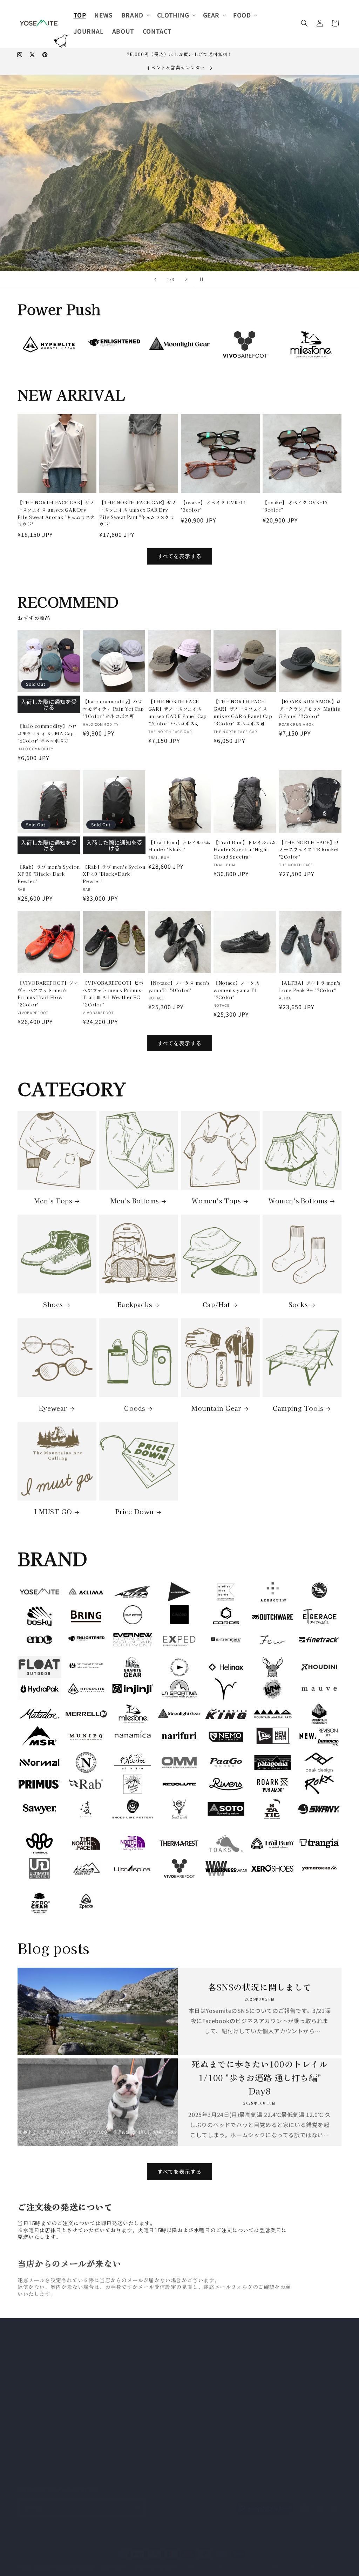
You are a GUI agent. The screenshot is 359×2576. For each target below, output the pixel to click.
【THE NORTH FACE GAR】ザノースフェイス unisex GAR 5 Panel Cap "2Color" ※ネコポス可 (178, 712)
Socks (298, 1304)
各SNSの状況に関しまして (260, 1987)
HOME (134, 2335)
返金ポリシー (114, 2560)
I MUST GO (53, 1511)
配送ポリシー (221, 2560)
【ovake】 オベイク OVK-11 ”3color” (214, 506)
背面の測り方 (142, 2397)
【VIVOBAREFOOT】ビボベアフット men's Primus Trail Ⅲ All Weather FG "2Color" (113, 994)
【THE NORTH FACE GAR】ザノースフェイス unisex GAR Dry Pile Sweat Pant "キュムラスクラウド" (138, 513)
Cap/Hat (216, 1304)
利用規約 (193, 2560)
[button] (135, 15)
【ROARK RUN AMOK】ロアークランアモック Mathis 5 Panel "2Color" (310, 709)
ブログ (134, 2409)
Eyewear (53, 1408)
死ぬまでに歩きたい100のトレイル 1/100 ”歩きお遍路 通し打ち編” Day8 (259, 2077)
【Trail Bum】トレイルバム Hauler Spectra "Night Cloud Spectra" (245, 850)
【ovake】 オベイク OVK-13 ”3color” (295, 506)
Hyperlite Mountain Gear (155, 133)
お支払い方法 (142, 2360)
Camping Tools (298, 1408)
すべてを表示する (179, 556)
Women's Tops (216, 1201)
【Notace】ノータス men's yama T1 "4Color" (179, 986)
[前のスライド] (155, 279)
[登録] (136, 2501)
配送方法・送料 (144, 2372)
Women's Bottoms (298, 1201)
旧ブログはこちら (256, 2384)
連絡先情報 (252, 2560)
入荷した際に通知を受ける (49, 704)
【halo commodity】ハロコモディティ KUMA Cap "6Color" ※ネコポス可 (47, 733)
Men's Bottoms (135, 1201)
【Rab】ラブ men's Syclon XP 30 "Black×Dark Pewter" (49, 874)
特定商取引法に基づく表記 (157, 2348)
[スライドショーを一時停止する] (204, 279)
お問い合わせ (142, 2421)
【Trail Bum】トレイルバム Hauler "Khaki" (179, 846)
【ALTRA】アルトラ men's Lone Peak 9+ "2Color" (310, 986)
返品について (142, 2384)
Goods (135, 1408)
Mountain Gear (216, 1408)
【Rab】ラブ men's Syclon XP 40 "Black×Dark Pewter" (114, 874)
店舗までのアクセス (149, 2434)
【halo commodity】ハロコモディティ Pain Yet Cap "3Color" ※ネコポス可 (113, 709)
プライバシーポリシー (152, 2446)
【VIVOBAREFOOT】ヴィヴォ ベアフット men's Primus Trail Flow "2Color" (48, 994)
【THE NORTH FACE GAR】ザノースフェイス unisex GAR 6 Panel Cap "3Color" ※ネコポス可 (243, 712)
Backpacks (135, 1304)
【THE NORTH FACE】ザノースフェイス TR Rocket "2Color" (309, 850)
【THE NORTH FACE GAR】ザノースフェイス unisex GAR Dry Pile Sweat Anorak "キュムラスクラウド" (56, 513)
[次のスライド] (186, 279)
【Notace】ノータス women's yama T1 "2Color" (236, 990)
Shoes (53, 1304)
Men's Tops (53, 1201)
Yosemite (43, 2560)
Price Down (135, 1511)
